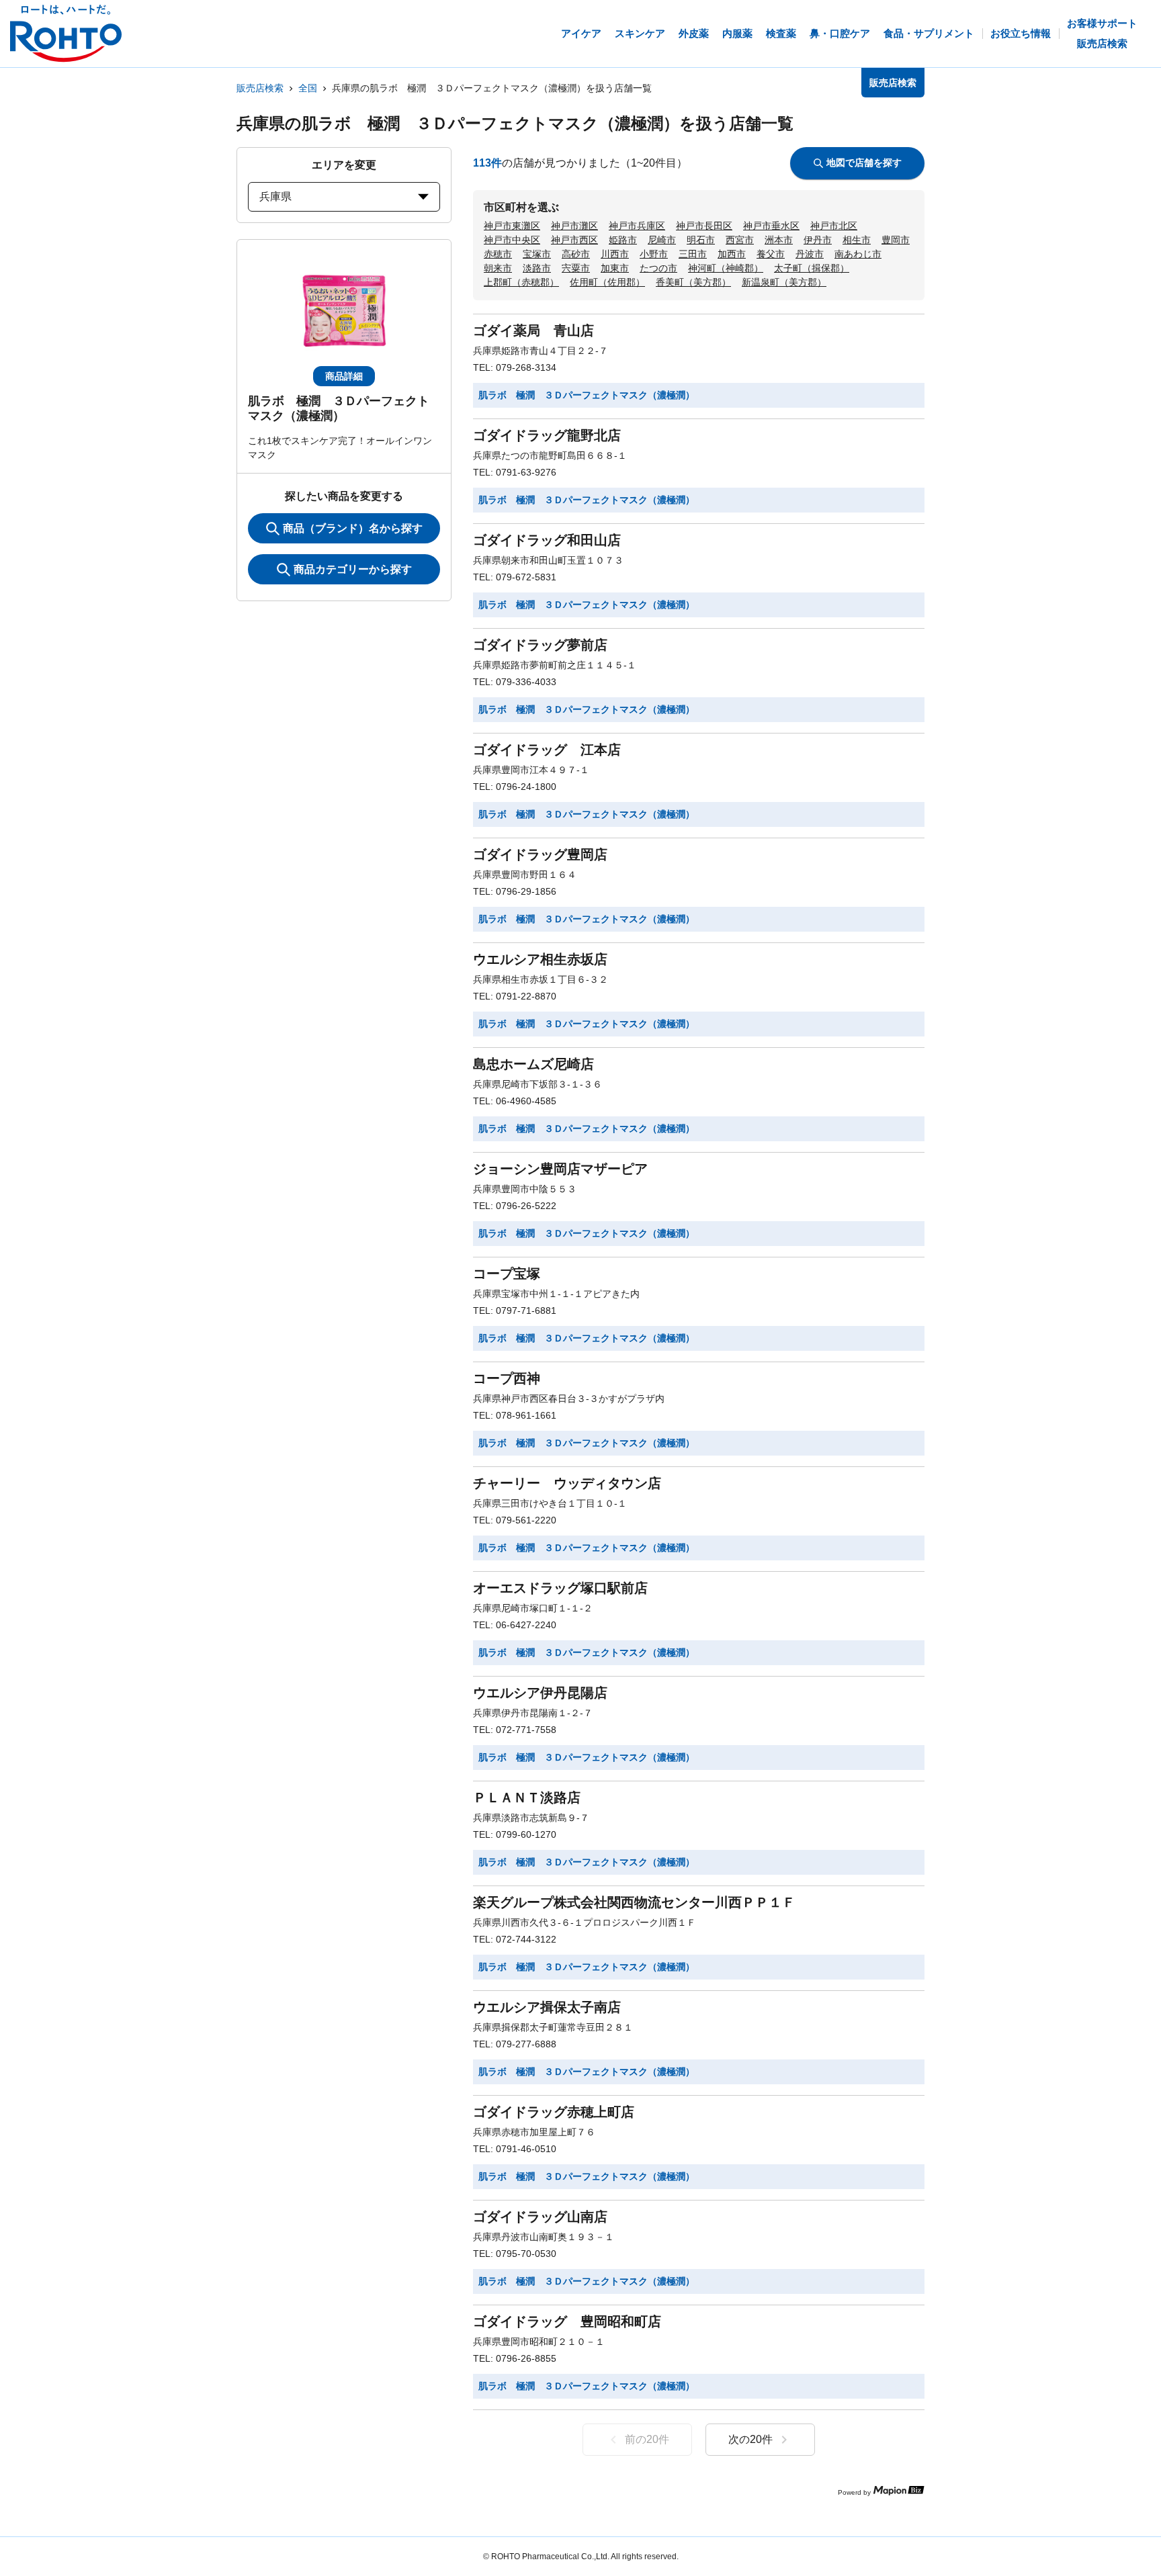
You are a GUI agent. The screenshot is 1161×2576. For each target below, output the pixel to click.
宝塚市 (537, 254)
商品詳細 (344, 376)
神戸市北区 (834, 226)
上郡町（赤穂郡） (521, 282)
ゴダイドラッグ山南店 (540, 2217)
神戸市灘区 (574, 226)
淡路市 (537, 268)
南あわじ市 (858, 254)
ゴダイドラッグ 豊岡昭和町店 (567, 2321)
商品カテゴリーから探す (353, 569)
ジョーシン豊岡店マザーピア (560, 1169)
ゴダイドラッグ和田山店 (547, 540)
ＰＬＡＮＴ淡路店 (527, 1797)
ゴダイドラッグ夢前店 (540, 645)
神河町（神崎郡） (726, 268)
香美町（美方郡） (693, 282)
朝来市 (498, 268)
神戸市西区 (574, 240)
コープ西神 (507, 1378)
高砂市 (576, 254)
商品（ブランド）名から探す (353, 528)
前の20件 (647, 2439)
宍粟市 (576, 268)
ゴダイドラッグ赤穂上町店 (554, 2112)
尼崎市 (662, 240)
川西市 (615, 254)
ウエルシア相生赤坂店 (540, 959)
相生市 (857, 240)
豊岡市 (896, 240)
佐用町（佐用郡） (607, 282)
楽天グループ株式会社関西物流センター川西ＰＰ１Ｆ (634, 1902)
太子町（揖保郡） (812, 268)
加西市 (732, 254)
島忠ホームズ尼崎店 (533, 1064)
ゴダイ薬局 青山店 (533, 330)
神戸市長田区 (704, 226)
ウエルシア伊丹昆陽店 (540, 1693)
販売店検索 (260, 88)
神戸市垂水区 (771, 226)
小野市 (654, 254)
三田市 (693, 254)
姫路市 (623, 240)
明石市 (701, 240)
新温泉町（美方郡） (784, 282)
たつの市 (658, 268)
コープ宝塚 (507, 1274)
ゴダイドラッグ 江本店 (547, 750)
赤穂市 (498, 254)
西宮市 (740, 240)
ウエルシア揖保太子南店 (547, 2007)
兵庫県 (275, 196)
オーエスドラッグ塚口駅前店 (560, 1588)
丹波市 (810, 254)
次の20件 (750, 2439)
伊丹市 (818, 240)
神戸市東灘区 (512, 226)
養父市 (771, 254)
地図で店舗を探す (864, 163)
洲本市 (779, 240)
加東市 (615, 268)
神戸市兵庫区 (637, 226)
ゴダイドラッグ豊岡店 (540, 854)
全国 (308, 88)
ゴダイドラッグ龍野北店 (547, 435)
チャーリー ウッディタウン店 (567, 1483)
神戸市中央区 (512, 240)
